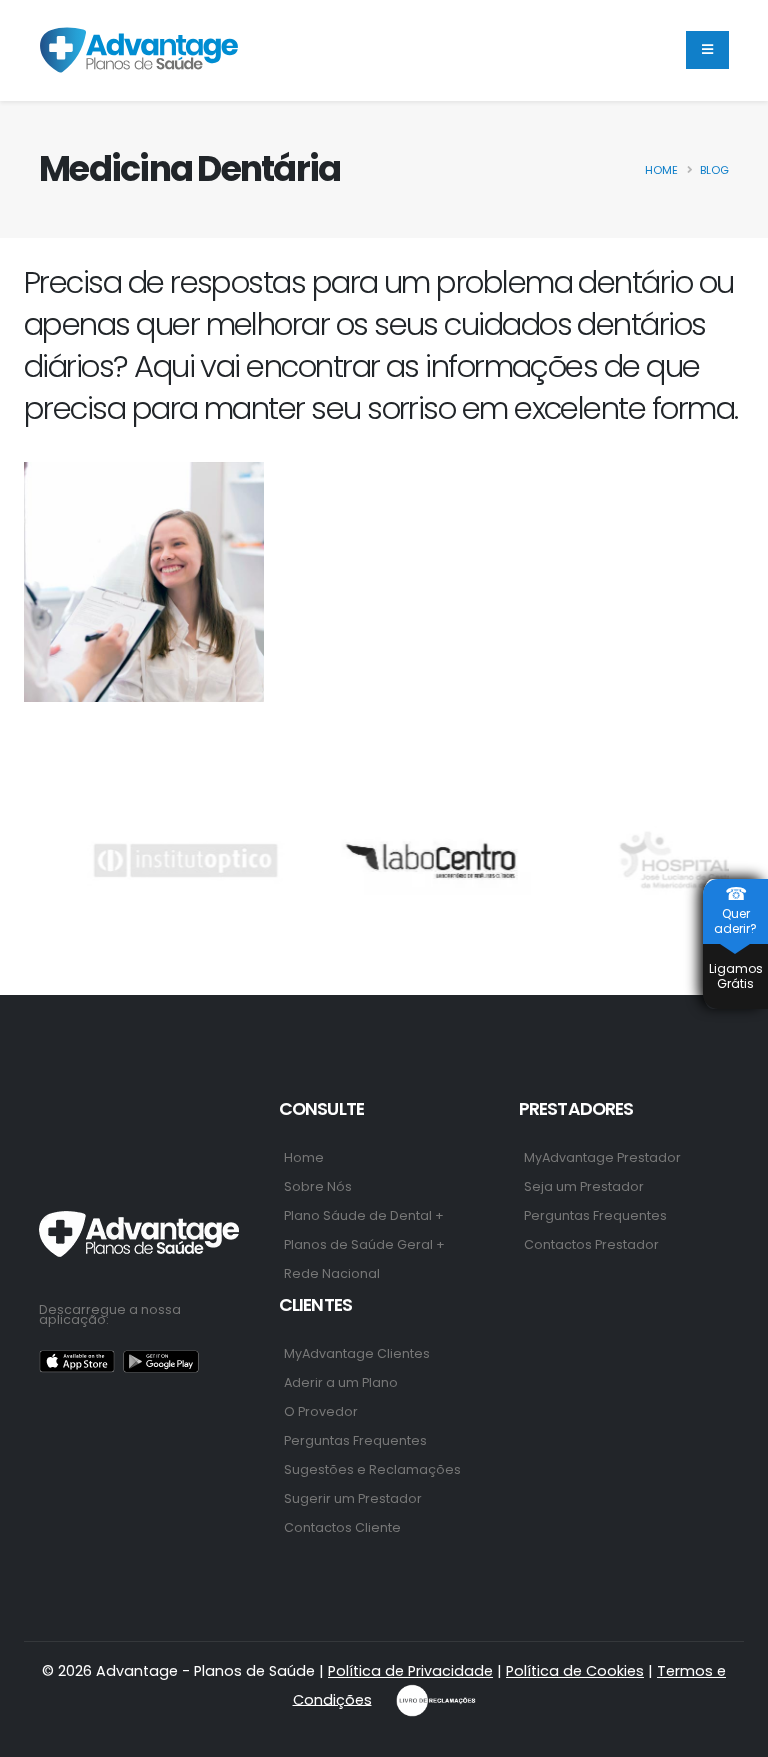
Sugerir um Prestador (353, 1498)
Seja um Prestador (584, 1186)
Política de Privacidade (410, 1671)
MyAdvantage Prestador (602, 1157)
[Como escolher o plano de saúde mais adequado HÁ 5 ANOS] (144, 582)
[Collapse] (707, 50)
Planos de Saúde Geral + (364, 1244)
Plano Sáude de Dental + (364, 1215)
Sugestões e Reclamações (372, 1469)
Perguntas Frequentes (595, 1215)
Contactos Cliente (342, 1527)
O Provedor (321, 1411)
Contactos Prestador (591, 1244)
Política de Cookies (575, 1671)
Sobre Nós (318, 1186)
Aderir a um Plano (341, 1382)
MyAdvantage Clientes (357, 1353)
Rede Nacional (332, 1273)
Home (661, 170)
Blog (714, 170)
